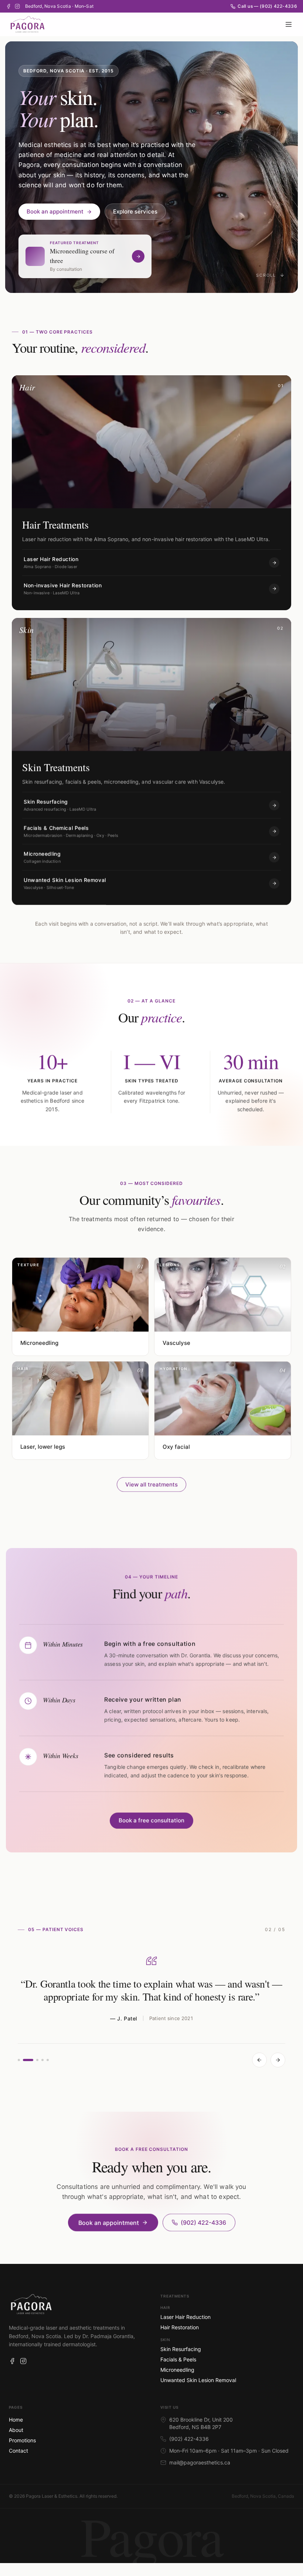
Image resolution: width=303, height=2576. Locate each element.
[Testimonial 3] (37, 2060)
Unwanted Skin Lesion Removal (198, 2380)
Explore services (135, 211)
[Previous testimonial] (259, 2060)
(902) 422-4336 (203, 2223)
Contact (18, 2451)
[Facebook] (8, 6)
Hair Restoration (180, 2327)
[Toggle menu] (289, 24)
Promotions (22, 2440)
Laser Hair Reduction (185, 2317)
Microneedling (177, 2370)
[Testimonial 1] (19, 2060)
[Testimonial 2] (28, 2060)
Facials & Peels (178, 2359)
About (16, 2430)
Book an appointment (55, 211)
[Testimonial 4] (42, 2060)
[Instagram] (17, 6)
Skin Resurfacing (181, 2349)
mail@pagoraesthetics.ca (200, 2462)
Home (16, 2420)
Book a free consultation (151, 1820)
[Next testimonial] (278, 2060)
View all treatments (151, 1484)
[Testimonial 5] (48, 2060)
